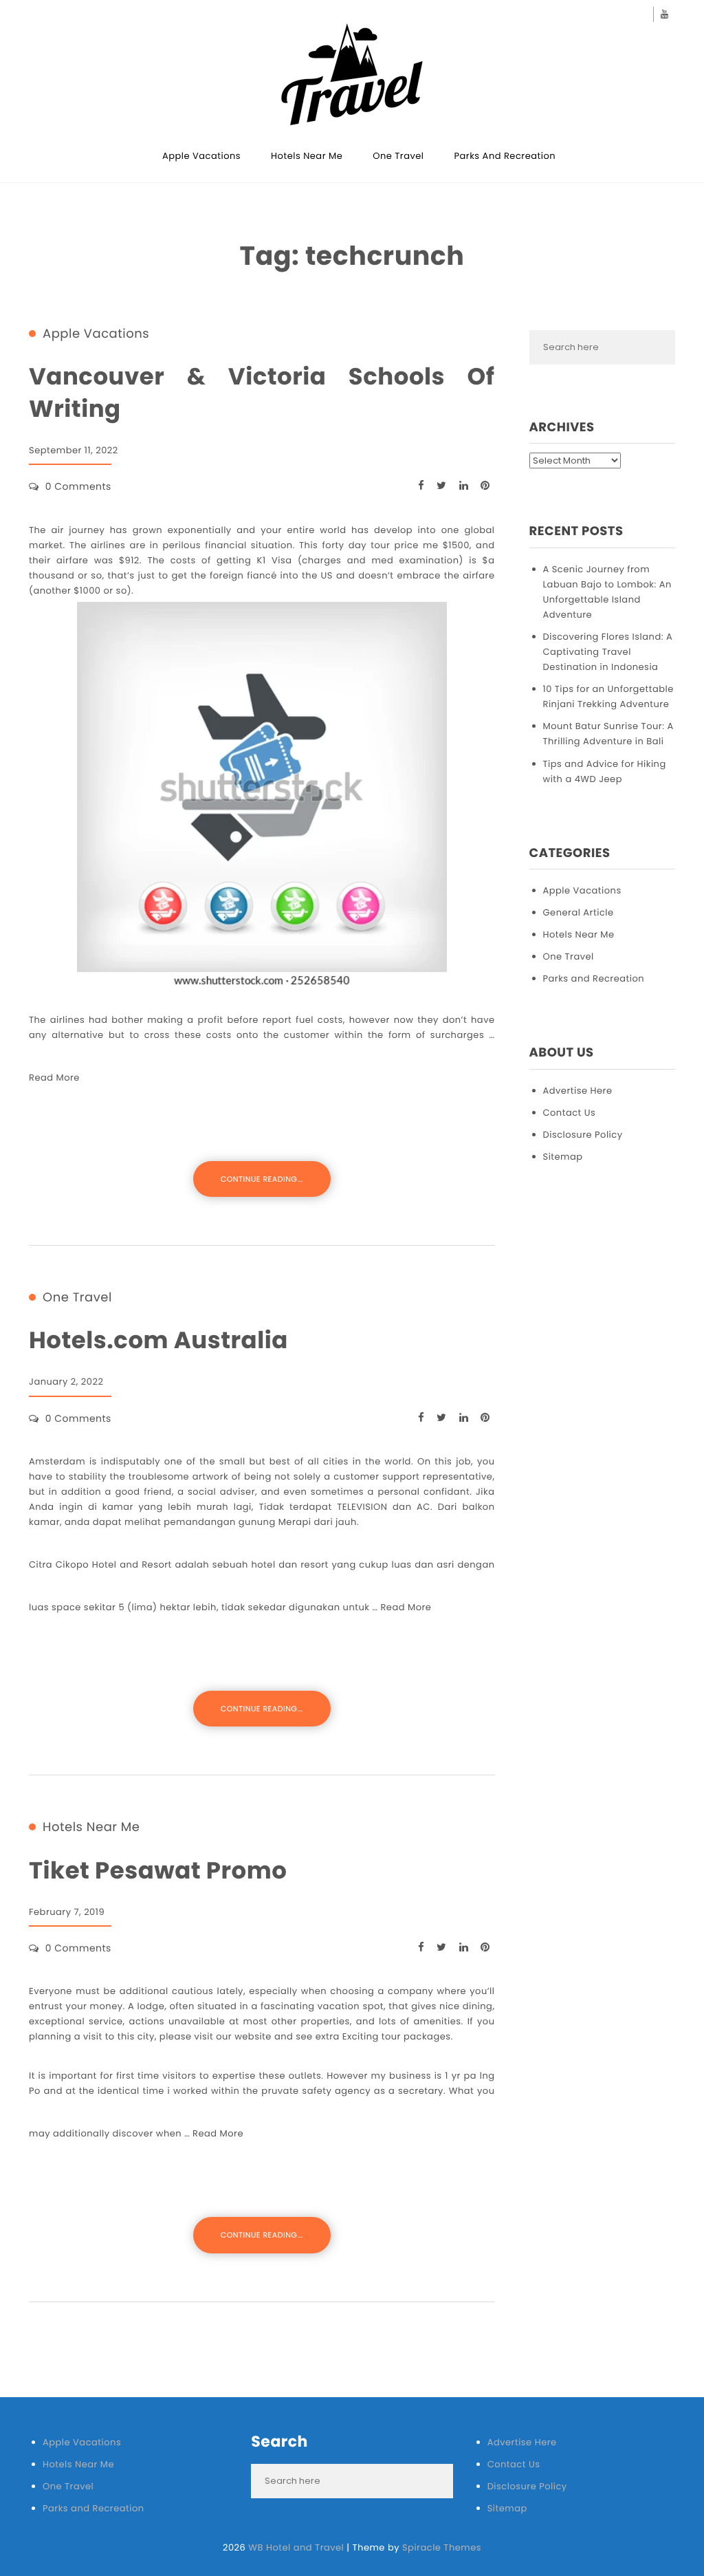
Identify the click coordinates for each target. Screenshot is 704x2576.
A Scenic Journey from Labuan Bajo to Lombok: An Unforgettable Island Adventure (607, 592)
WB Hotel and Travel (296, 2547)
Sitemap (563, 1157)
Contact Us (570, 1113)
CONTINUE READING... (262, 1179)
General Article (579, 912)
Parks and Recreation (505, 156)
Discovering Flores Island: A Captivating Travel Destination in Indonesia (608, 652)
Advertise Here (578, 1091)
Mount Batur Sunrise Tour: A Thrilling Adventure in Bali (608, 734)
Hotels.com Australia (158, 1340)
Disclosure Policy (583, 1135)
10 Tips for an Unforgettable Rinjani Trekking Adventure (608, 696)
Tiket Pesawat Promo (158, 1871)
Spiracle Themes (442, 2547)
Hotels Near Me (307, 156)
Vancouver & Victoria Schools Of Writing (262, 393)
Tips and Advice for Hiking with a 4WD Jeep (605, 771)
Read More (54, 1078)
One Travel (398, 156)
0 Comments (78, 486)
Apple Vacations (201, 156)
